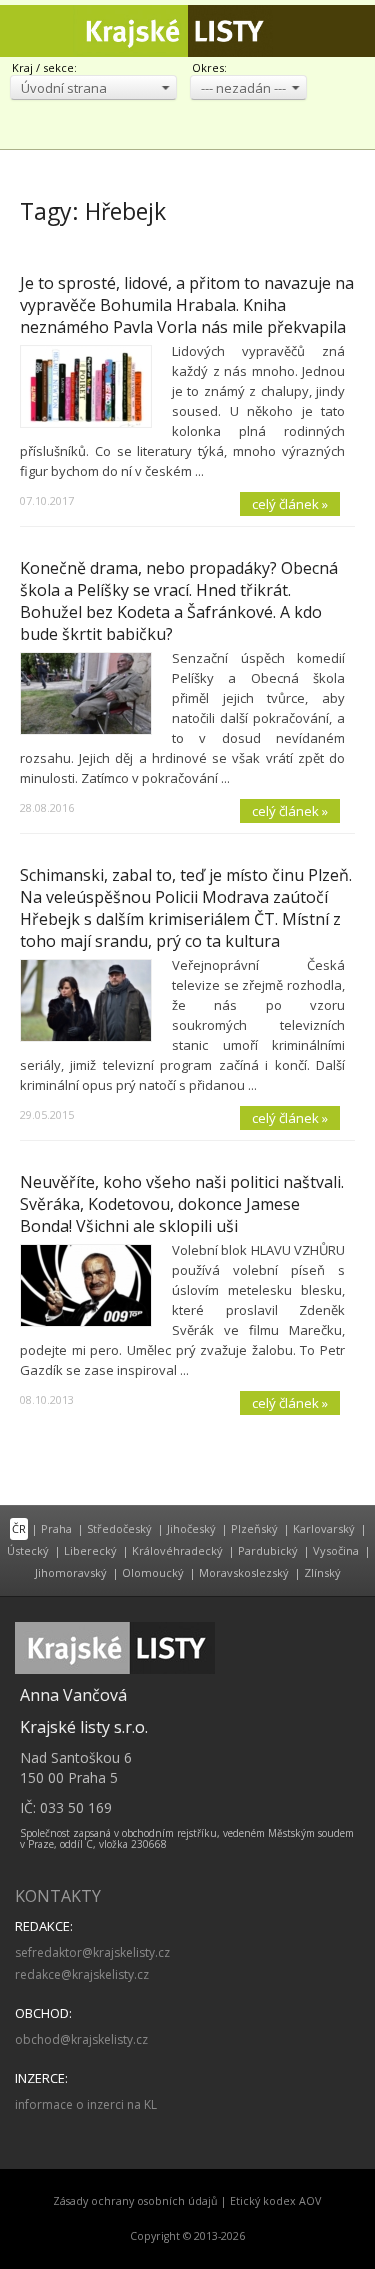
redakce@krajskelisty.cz (82, 1974)
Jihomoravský (71, 1572)
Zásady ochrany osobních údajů (135, 2201)
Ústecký (28, 1550)
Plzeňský (254, 1528)
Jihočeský (191, 1528)
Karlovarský (324, 1528)
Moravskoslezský (244, 1572)
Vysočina (336, 1550)
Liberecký (90, 1550)
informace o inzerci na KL (86, 2104)
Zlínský (322, 1572)
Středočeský (119, 1528)
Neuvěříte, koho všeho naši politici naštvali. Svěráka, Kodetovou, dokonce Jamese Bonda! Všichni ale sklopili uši (182, 1204)
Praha (56, 1528)
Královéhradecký (177, 1550)
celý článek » (290, 504)
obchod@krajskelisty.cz (81, 2039)
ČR (19, 1528)
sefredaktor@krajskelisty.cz (92, 1952)
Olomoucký (153, 1572)
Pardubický (268, 1550)
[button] (93, 87)
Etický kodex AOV (275, 2201)
